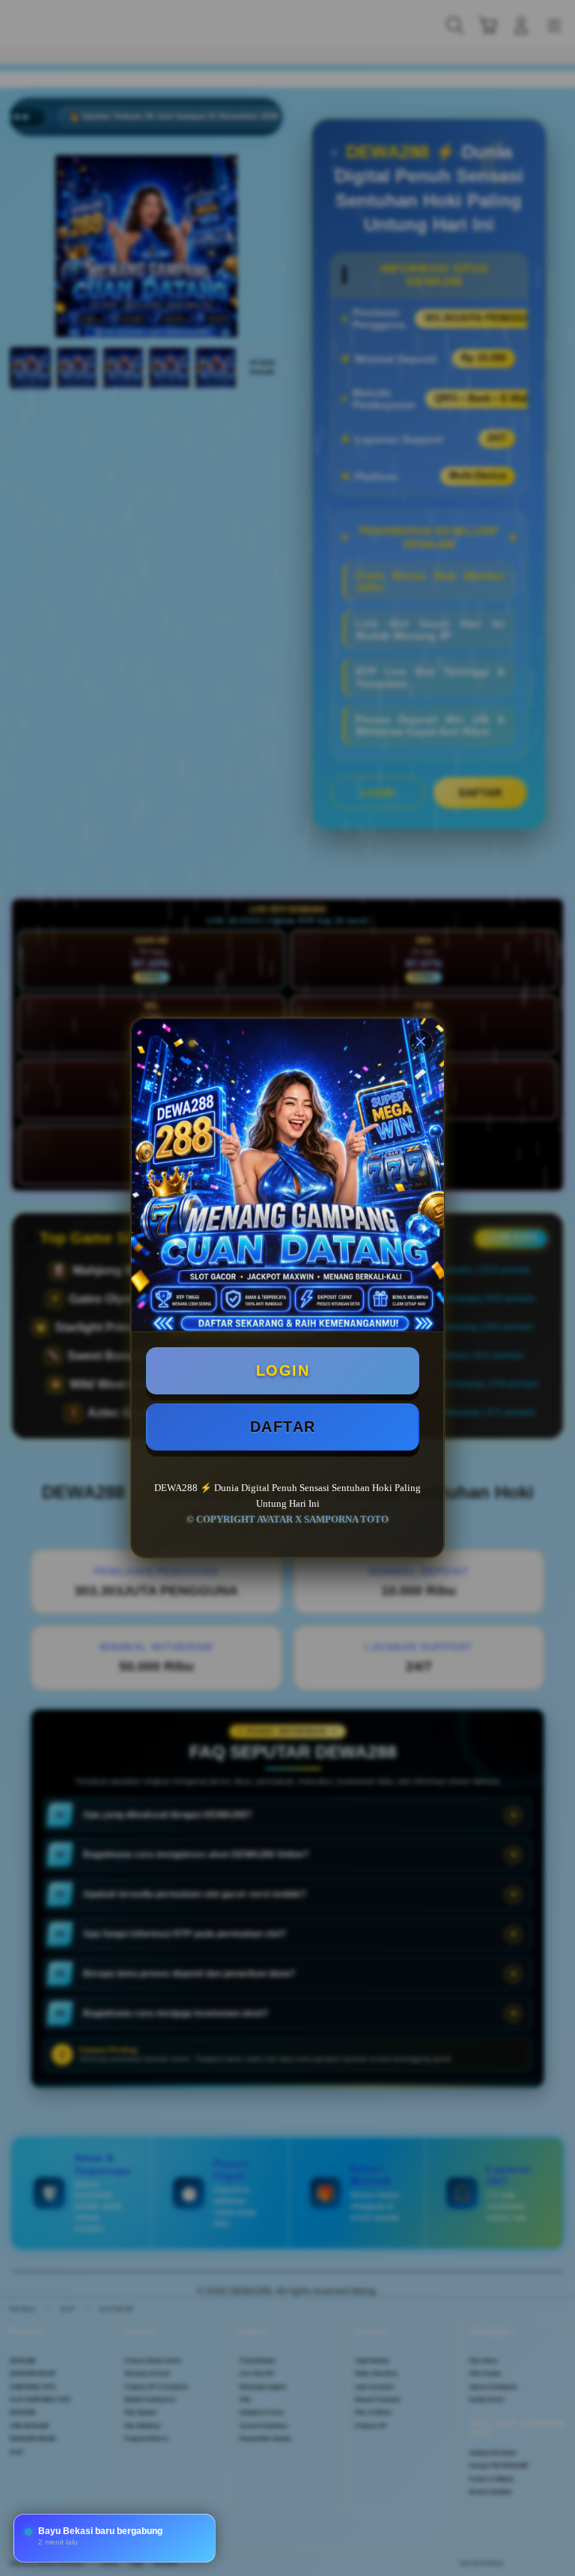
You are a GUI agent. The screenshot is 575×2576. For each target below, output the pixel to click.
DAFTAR (283, 1427)
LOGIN (283, 1370)
